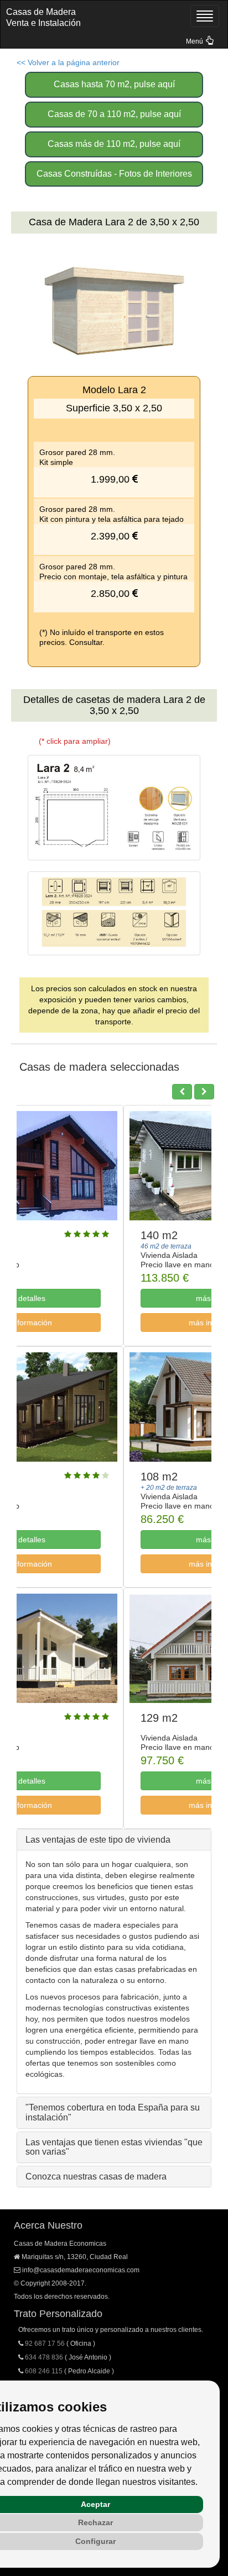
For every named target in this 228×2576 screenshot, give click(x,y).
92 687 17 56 (45, 2344)
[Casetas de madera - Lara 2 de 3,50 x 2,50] (114, 808)
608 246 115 (44, 2371)
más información (112, 1323)
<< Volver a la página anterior (68, 62)
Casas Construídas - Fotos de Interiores (114, 174)
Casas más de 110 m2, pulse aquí (114, 144)
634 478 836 (44, 2357)
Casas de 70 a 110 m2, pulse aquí (114, 114)
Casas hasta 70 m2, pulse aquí (114, 84)
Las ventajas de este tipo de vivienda (98, 1840)
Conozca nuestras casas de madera (96, 2176)
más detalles (111, 1298)
